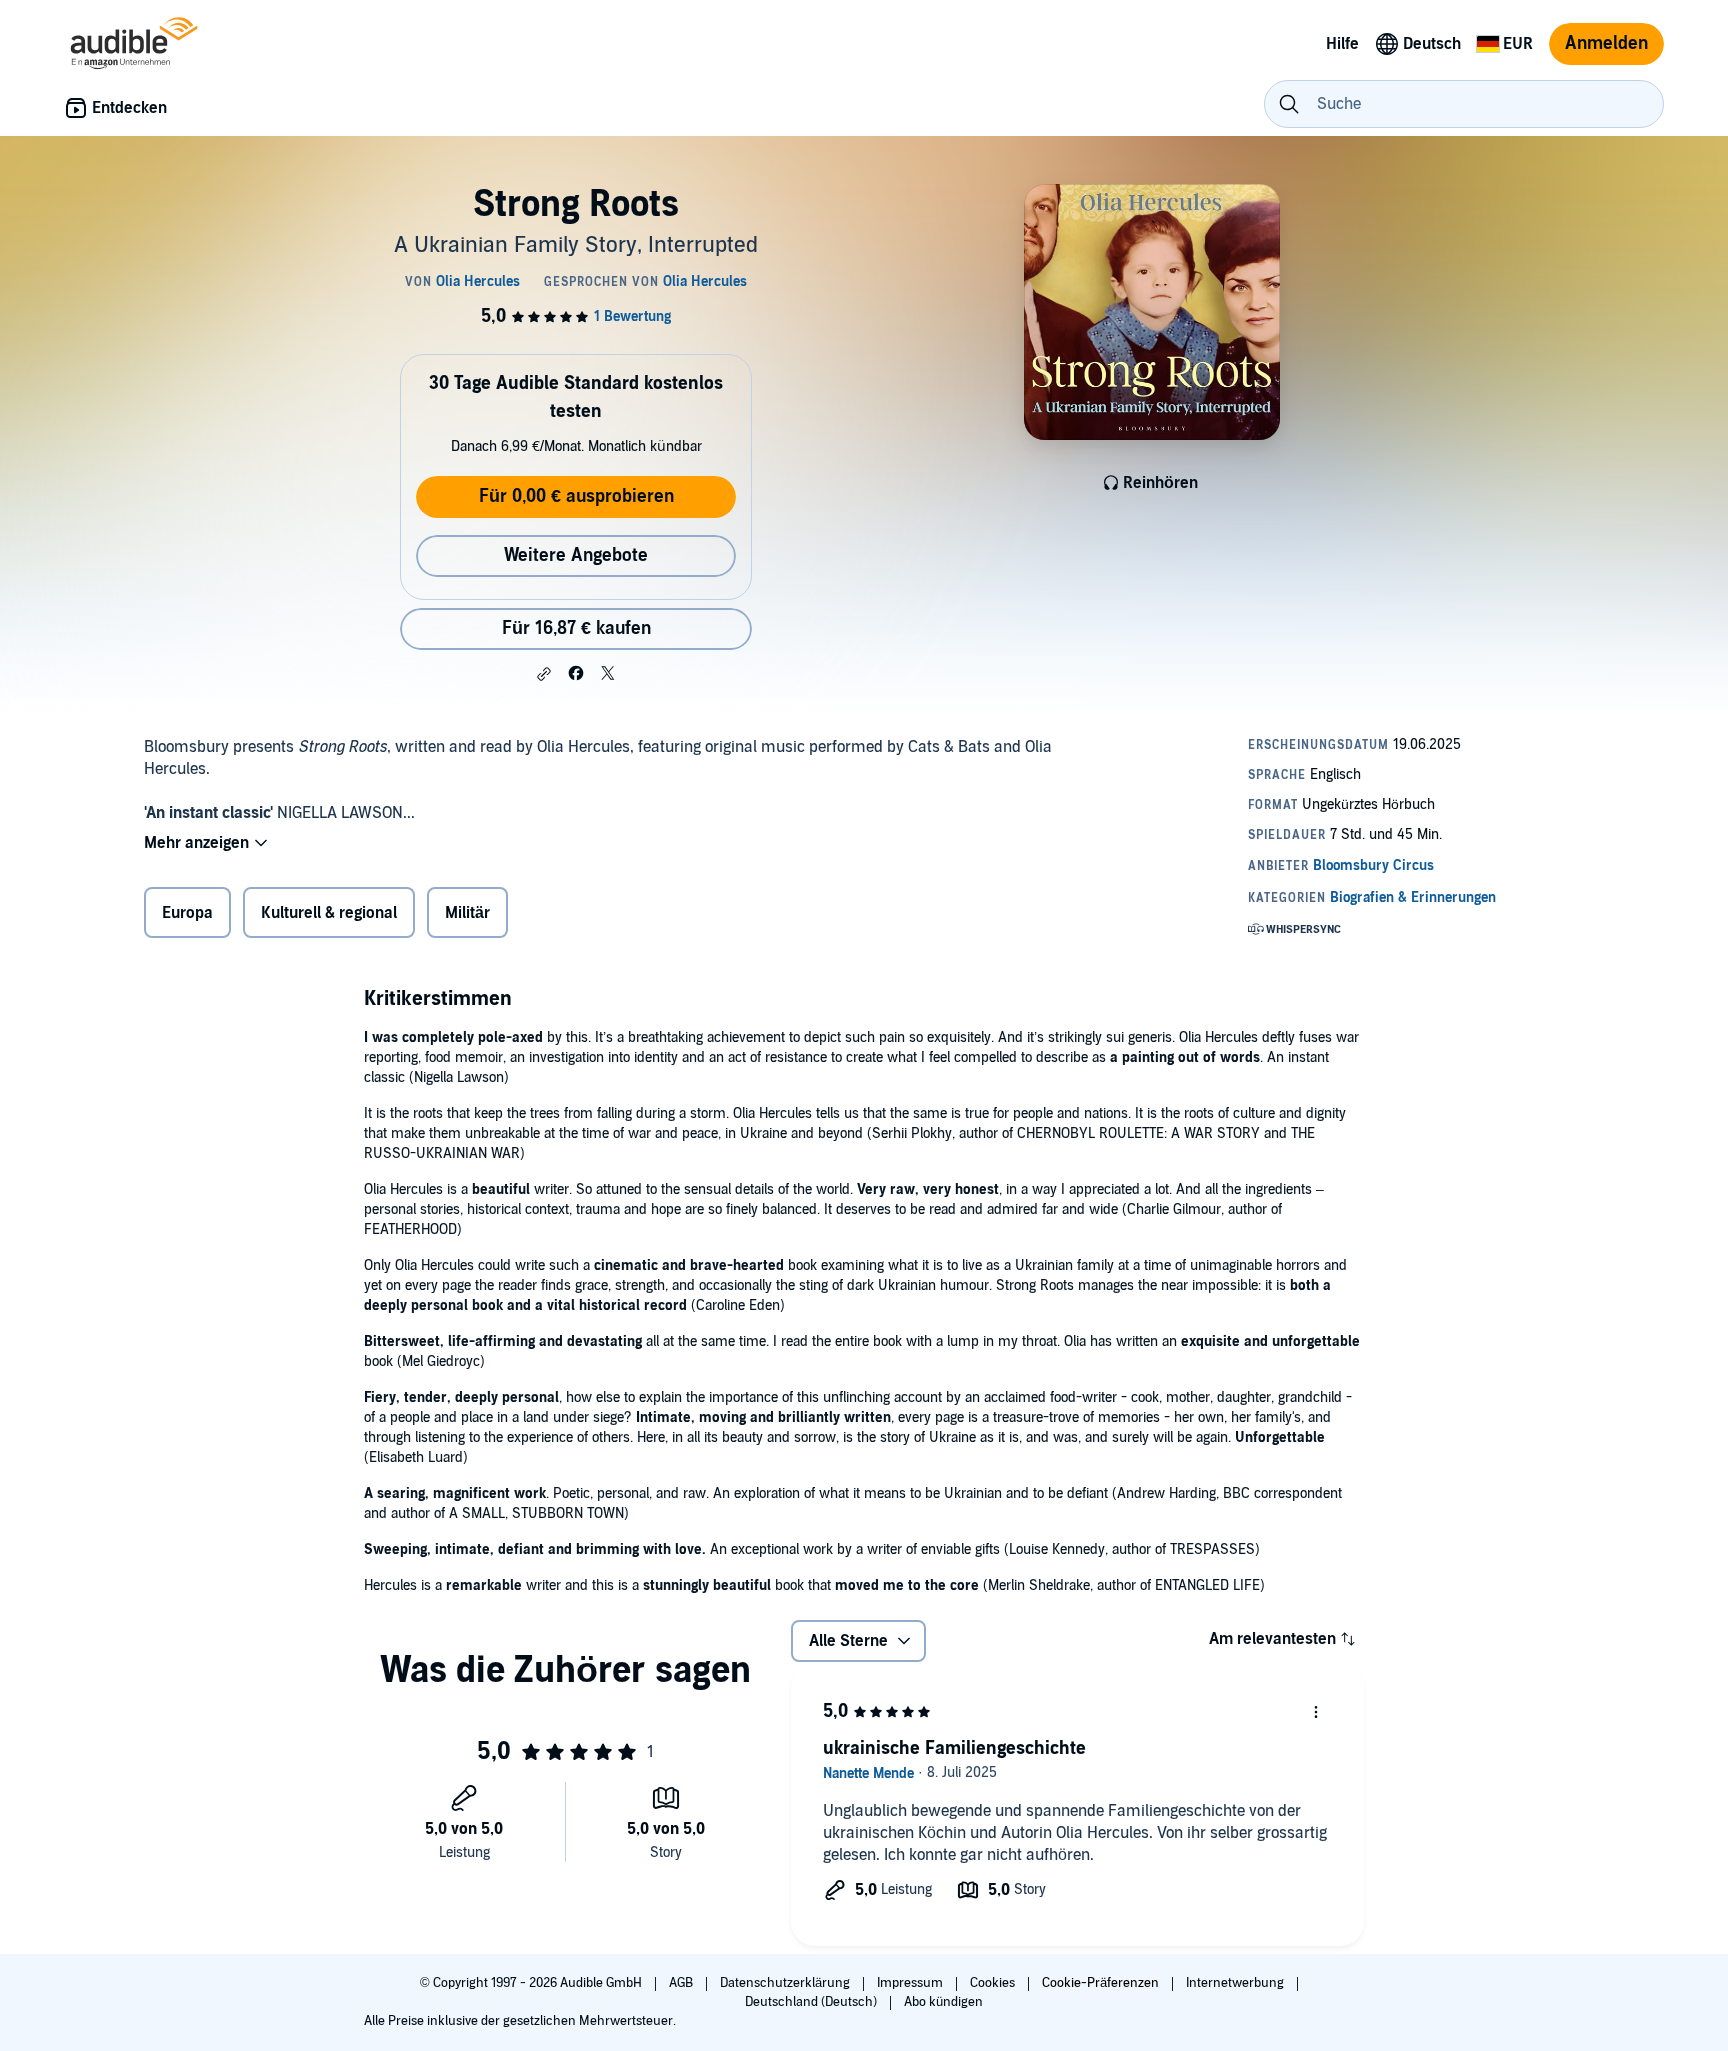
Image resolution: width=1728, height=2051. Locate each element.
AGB (682, 1983)
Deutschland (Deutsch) (812, 2002)
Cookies (994, 1983)
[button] (544, 674)
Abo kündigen (943, 2002)
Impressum (911, 1983)
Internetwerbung (1236, 1983)
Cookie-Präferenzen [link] (1100, 1983)
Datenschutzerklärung (786, 1983)
